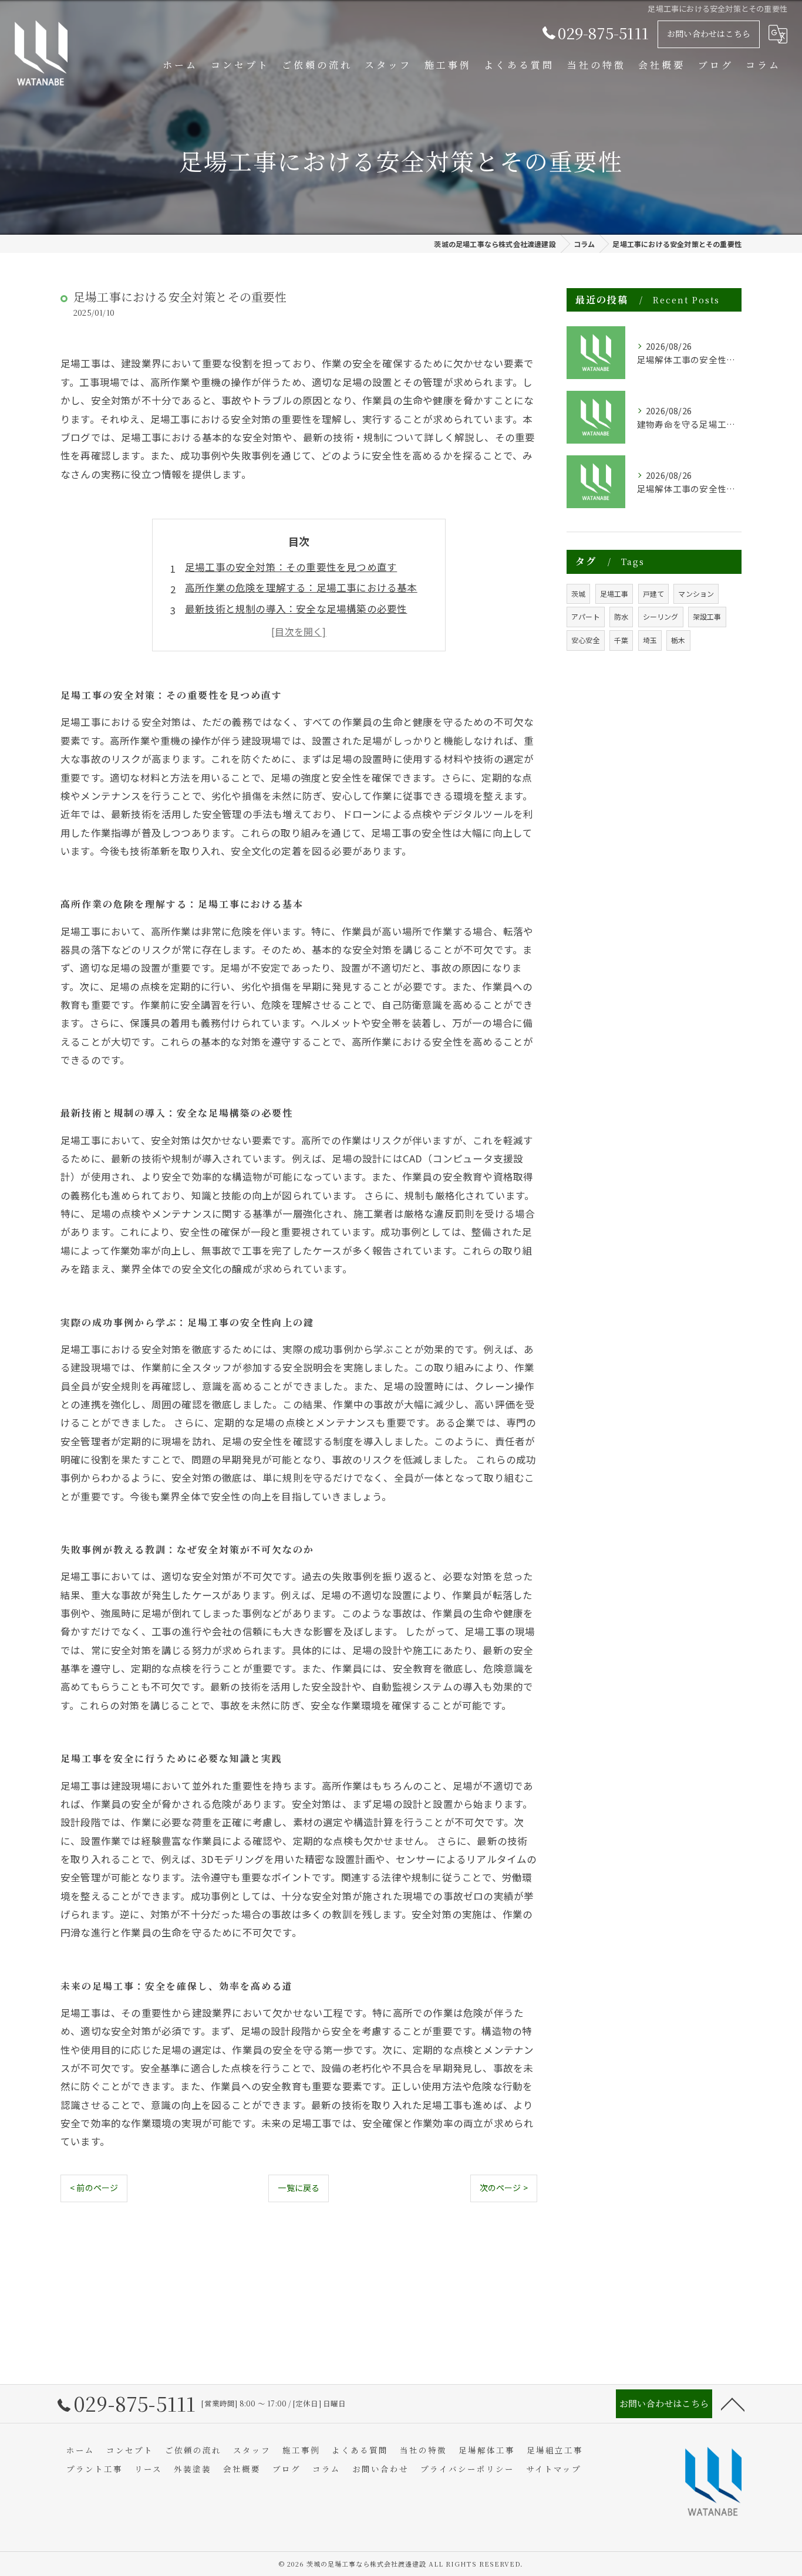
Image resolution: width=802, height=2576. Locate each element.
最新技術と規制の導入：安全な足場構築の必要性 (296, 608)
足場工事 (614, 594)
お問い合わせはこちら (709, 33)
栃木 (678, 640)
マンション (696, 594)
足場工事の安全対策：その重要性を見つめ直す (291, 567)
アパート (586, 616)
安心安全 (586, 640)
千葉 (621, 640)
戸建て (654, 594)
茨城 (578, 594)
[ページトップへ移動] (733, 2403)
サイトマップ (554, 2469)
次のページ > (504, 2188)
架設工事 (707, 616)
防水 (621, 616)
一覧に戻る (299, 2188)
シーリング (661, 616)
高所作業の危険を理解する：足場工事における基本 (301, 587)
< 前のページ (94, 2188)
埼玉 (650, 640)
